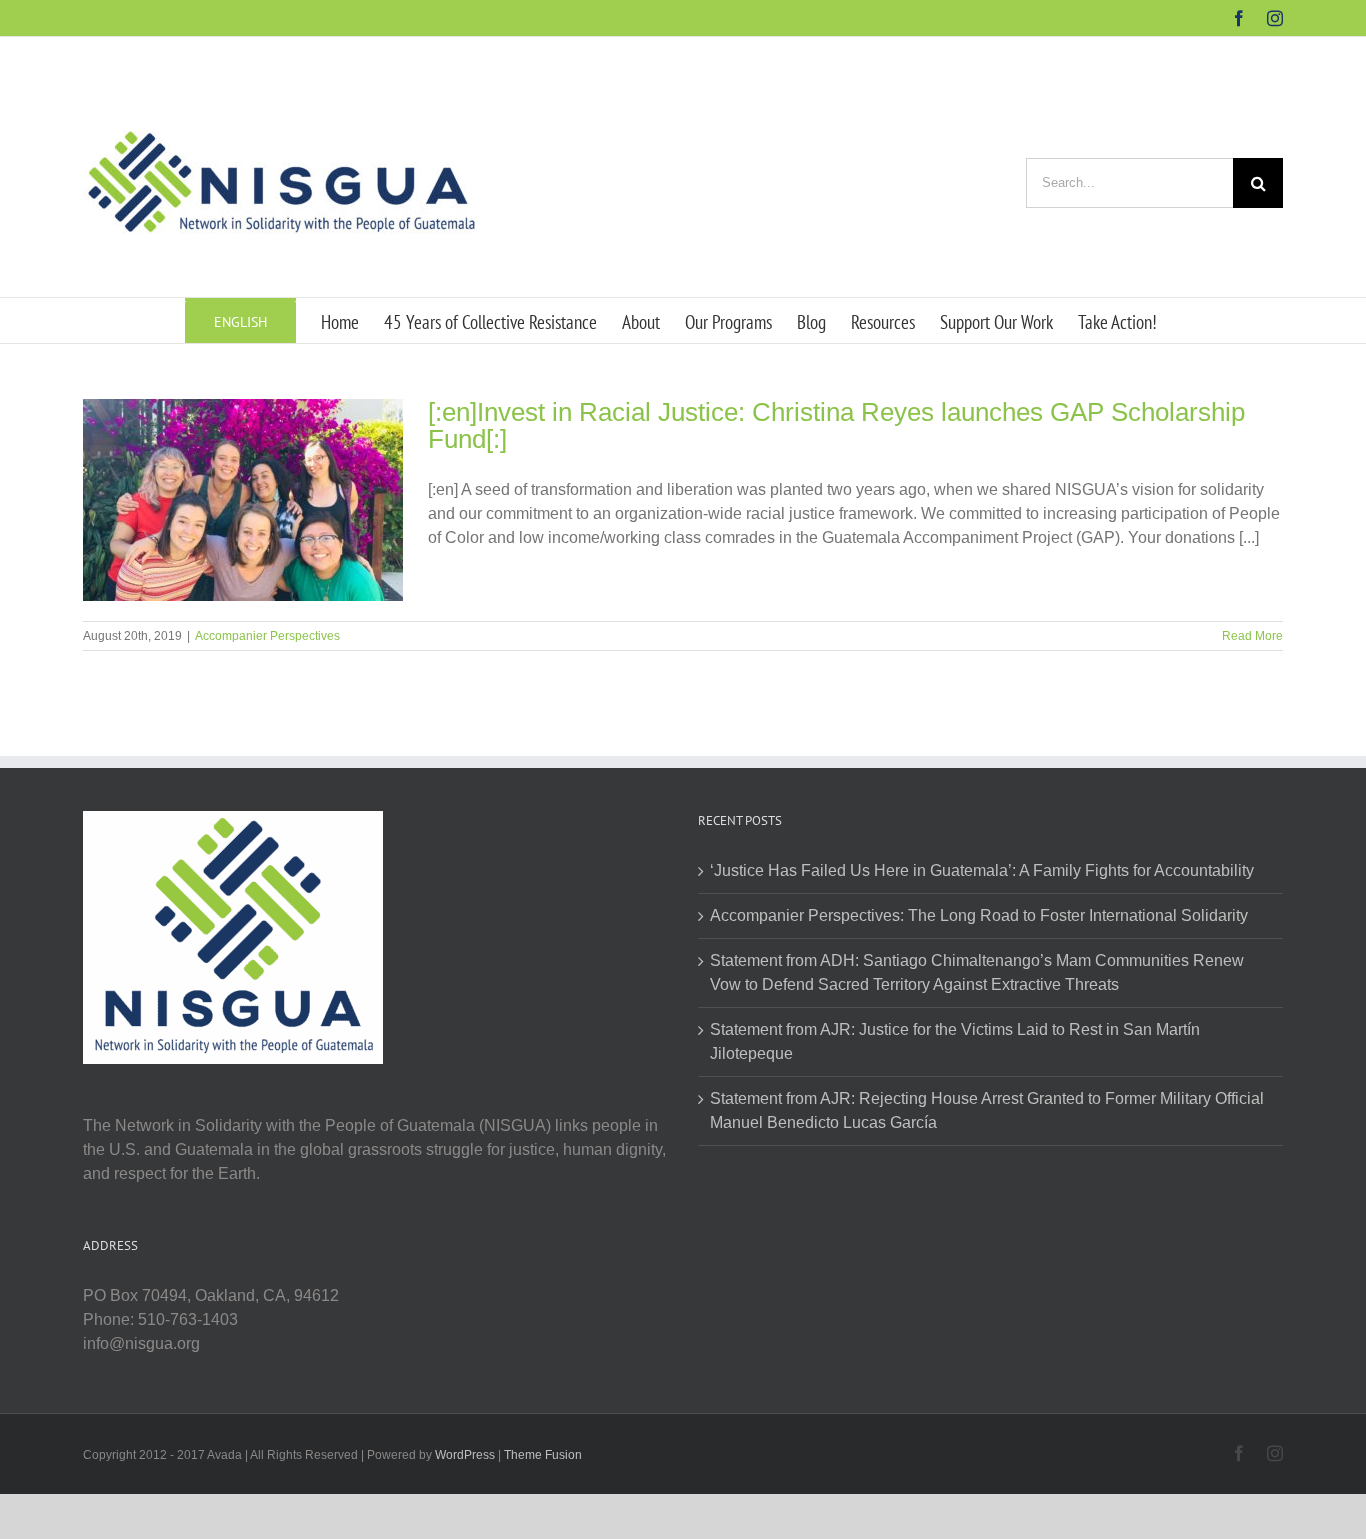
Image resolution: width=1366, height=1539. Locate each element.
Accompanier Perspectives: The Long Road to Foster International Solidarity (979, 915)
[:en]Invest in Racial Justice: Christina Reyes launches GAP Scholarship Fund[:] (836, 425)
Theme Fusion (543, 1455)
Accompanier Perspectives (267, 636)
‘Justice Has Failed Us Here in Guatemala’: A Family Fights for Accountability (982, 870)
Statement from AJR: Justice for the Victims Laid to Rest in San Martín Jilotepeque (955, 1041)
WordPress (465, 1455)
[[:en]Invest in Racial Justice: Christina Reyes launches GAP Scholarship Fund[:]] (243, 500)
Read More (1252, 636)
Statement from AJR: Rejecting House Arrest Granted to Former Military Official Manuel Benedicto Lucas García (987, 1110)
